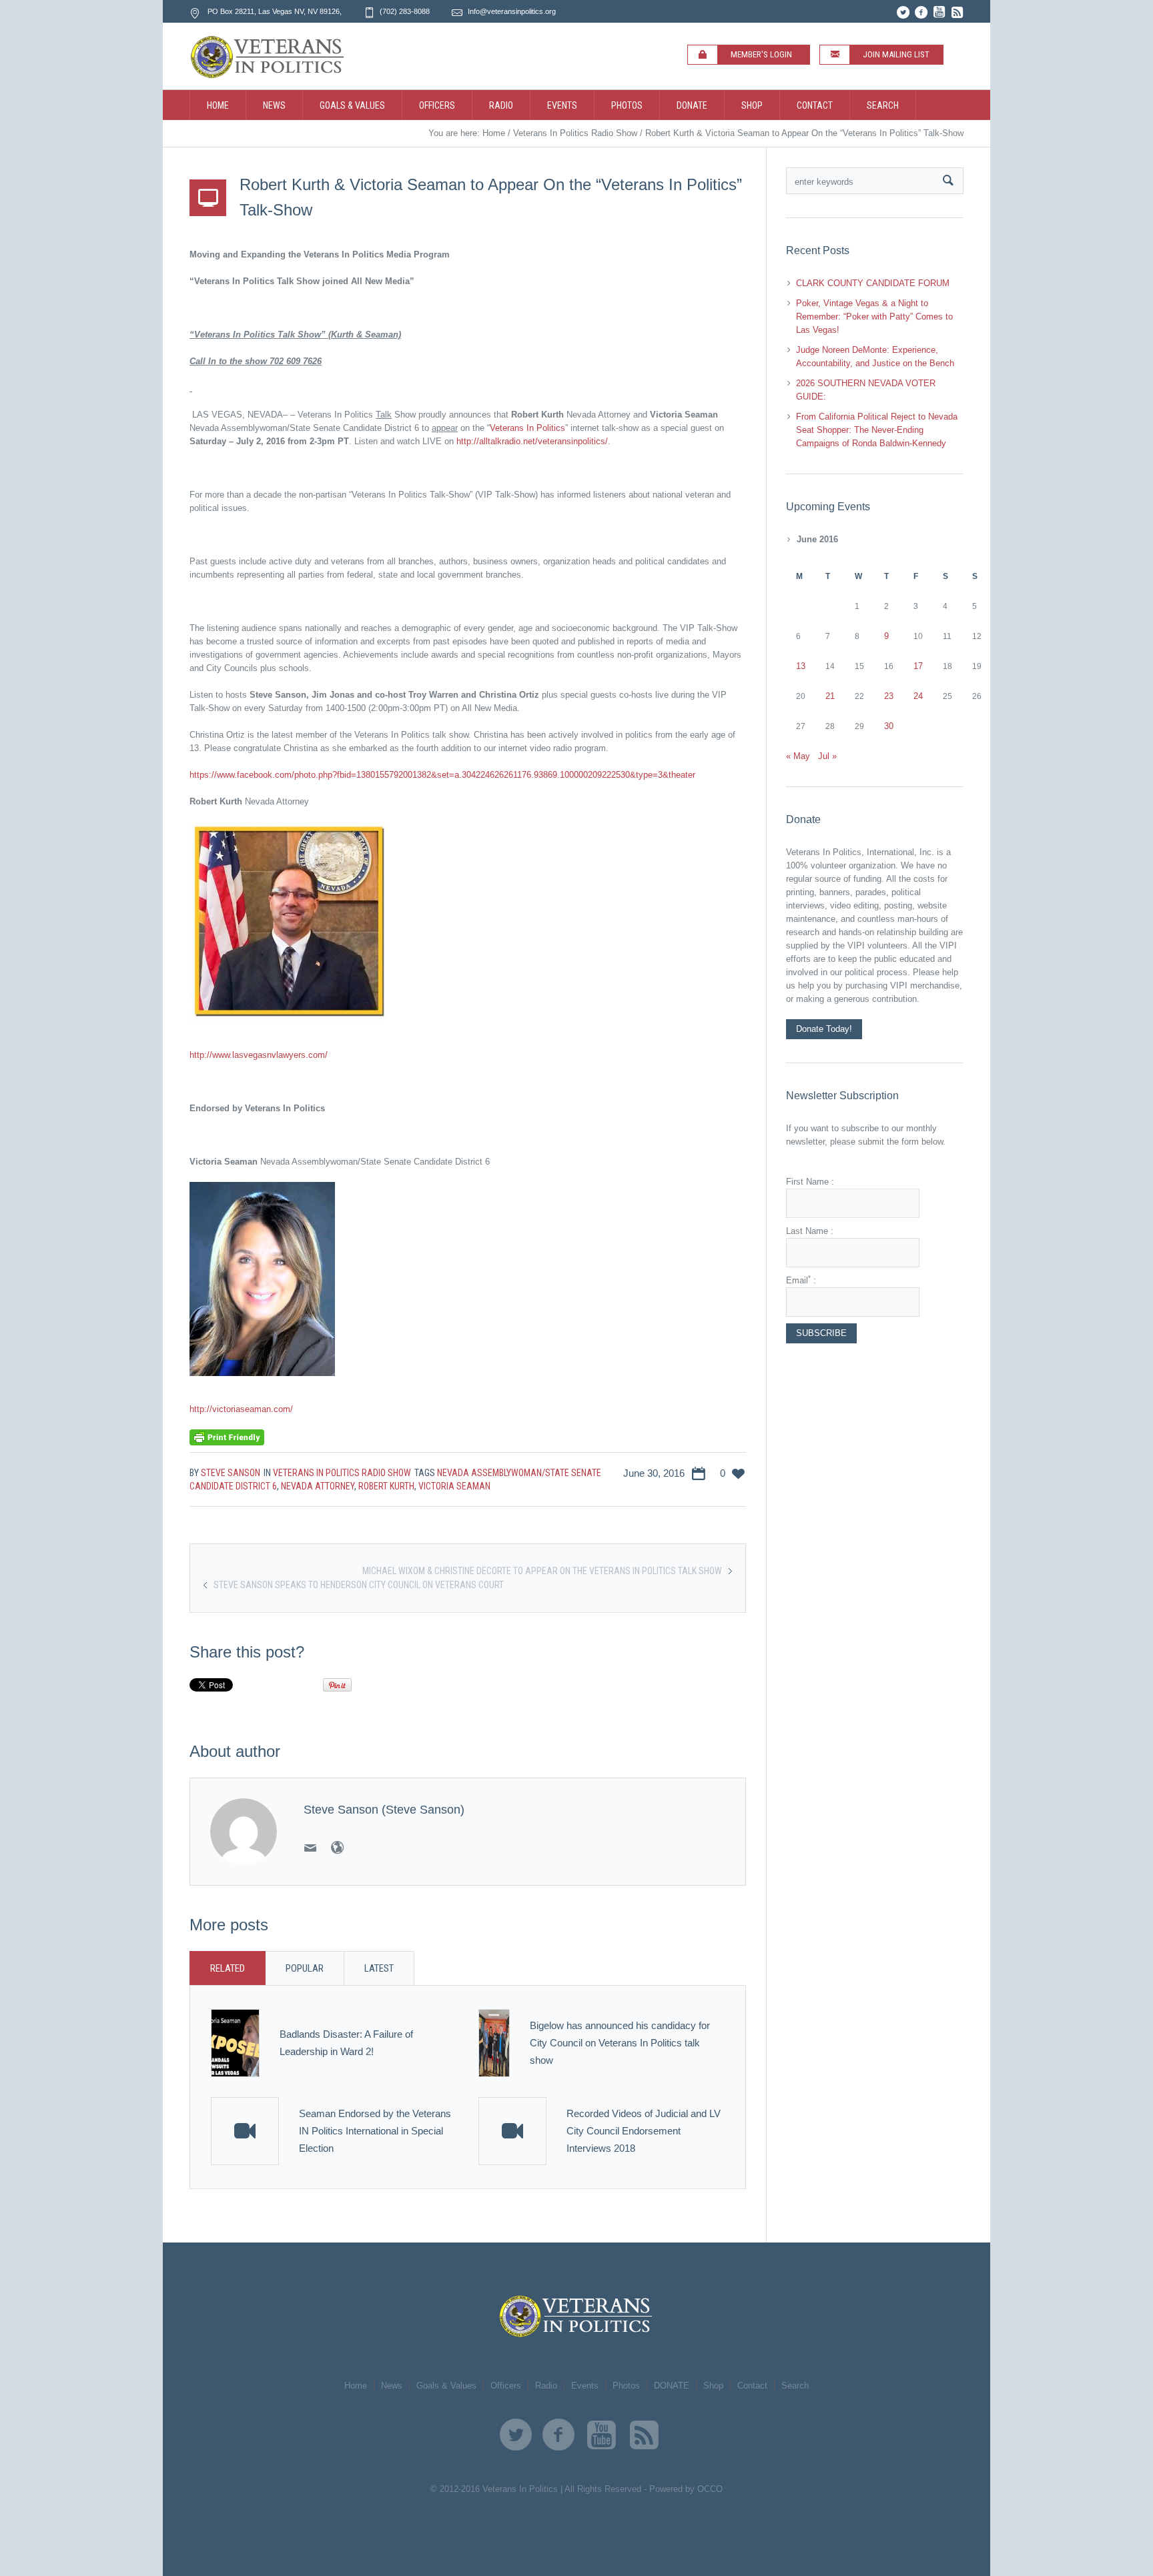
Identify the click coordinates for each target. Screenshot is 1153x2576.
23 (889, 696)
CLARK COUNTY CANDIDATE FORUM (873, 283)
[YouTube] (939, 12)
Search (795, 2386)
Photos (626, 2386)
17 (918, 666)
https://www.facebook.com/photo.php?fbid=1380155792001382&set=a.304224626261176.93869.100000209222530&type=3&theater (442, 775)
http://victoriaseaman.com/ (241, 1409)
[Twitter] (903, 12)
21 (830, 696)
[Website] (337, 1848)
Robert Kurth (386, 1486)
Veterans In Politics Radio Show (575, 133)
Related (228, 1968)
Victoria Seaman (454, 1486)
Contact (752, 2386)
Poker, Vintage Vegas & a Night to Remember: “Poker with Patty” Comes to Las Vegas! (874, 316)
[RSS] (957, 12)
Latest (379, 1968)
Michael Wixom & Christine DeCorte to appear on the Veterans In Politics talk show (542, 1571)
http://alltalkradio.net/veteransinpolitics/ (532, 441)
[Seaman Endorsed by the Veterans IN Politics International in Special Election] (245, 2131)
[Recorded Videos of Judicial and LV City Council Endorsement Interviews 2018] (512, 2131)
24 (918, 696)
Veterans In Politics (527, 428)
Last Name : (810, 1231)
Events (585, 2386)
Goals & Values (446, 2386)
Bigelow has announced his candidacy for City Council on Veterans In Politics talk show (620, 2043)
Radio (546, 2386)
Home (494, 133)
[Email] (310, 1848)
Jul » (827, 756)
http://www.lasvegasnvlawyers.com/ (259, 1055)
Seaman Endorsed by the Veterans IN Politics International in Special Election (375, 2131)
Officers (506, 2386)
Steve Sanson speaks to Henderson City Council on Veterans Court (359, 1585)
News (392, 2386)
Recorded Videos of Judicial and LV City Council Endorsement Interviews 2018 (644, 2131)
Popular (305, 1968)
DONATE (672, 2386)
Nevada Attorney (318, 1486)
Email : (801, 1280)
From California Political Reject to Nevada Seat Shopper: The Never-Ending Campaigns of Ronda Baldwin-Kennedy (877, 430)
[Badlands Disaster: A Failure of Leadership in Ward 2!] (235, 2043)
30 (889, 726)
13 (801, 666)
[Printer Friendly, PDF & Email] (227, 1437)
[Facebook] (921, 12)
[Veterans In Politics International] (576, 2316)
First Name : (810, 1182)
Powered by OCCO (686, 2489)
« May (798, 756)
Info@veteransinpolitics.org (512, 11)
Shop (713, 2386)
